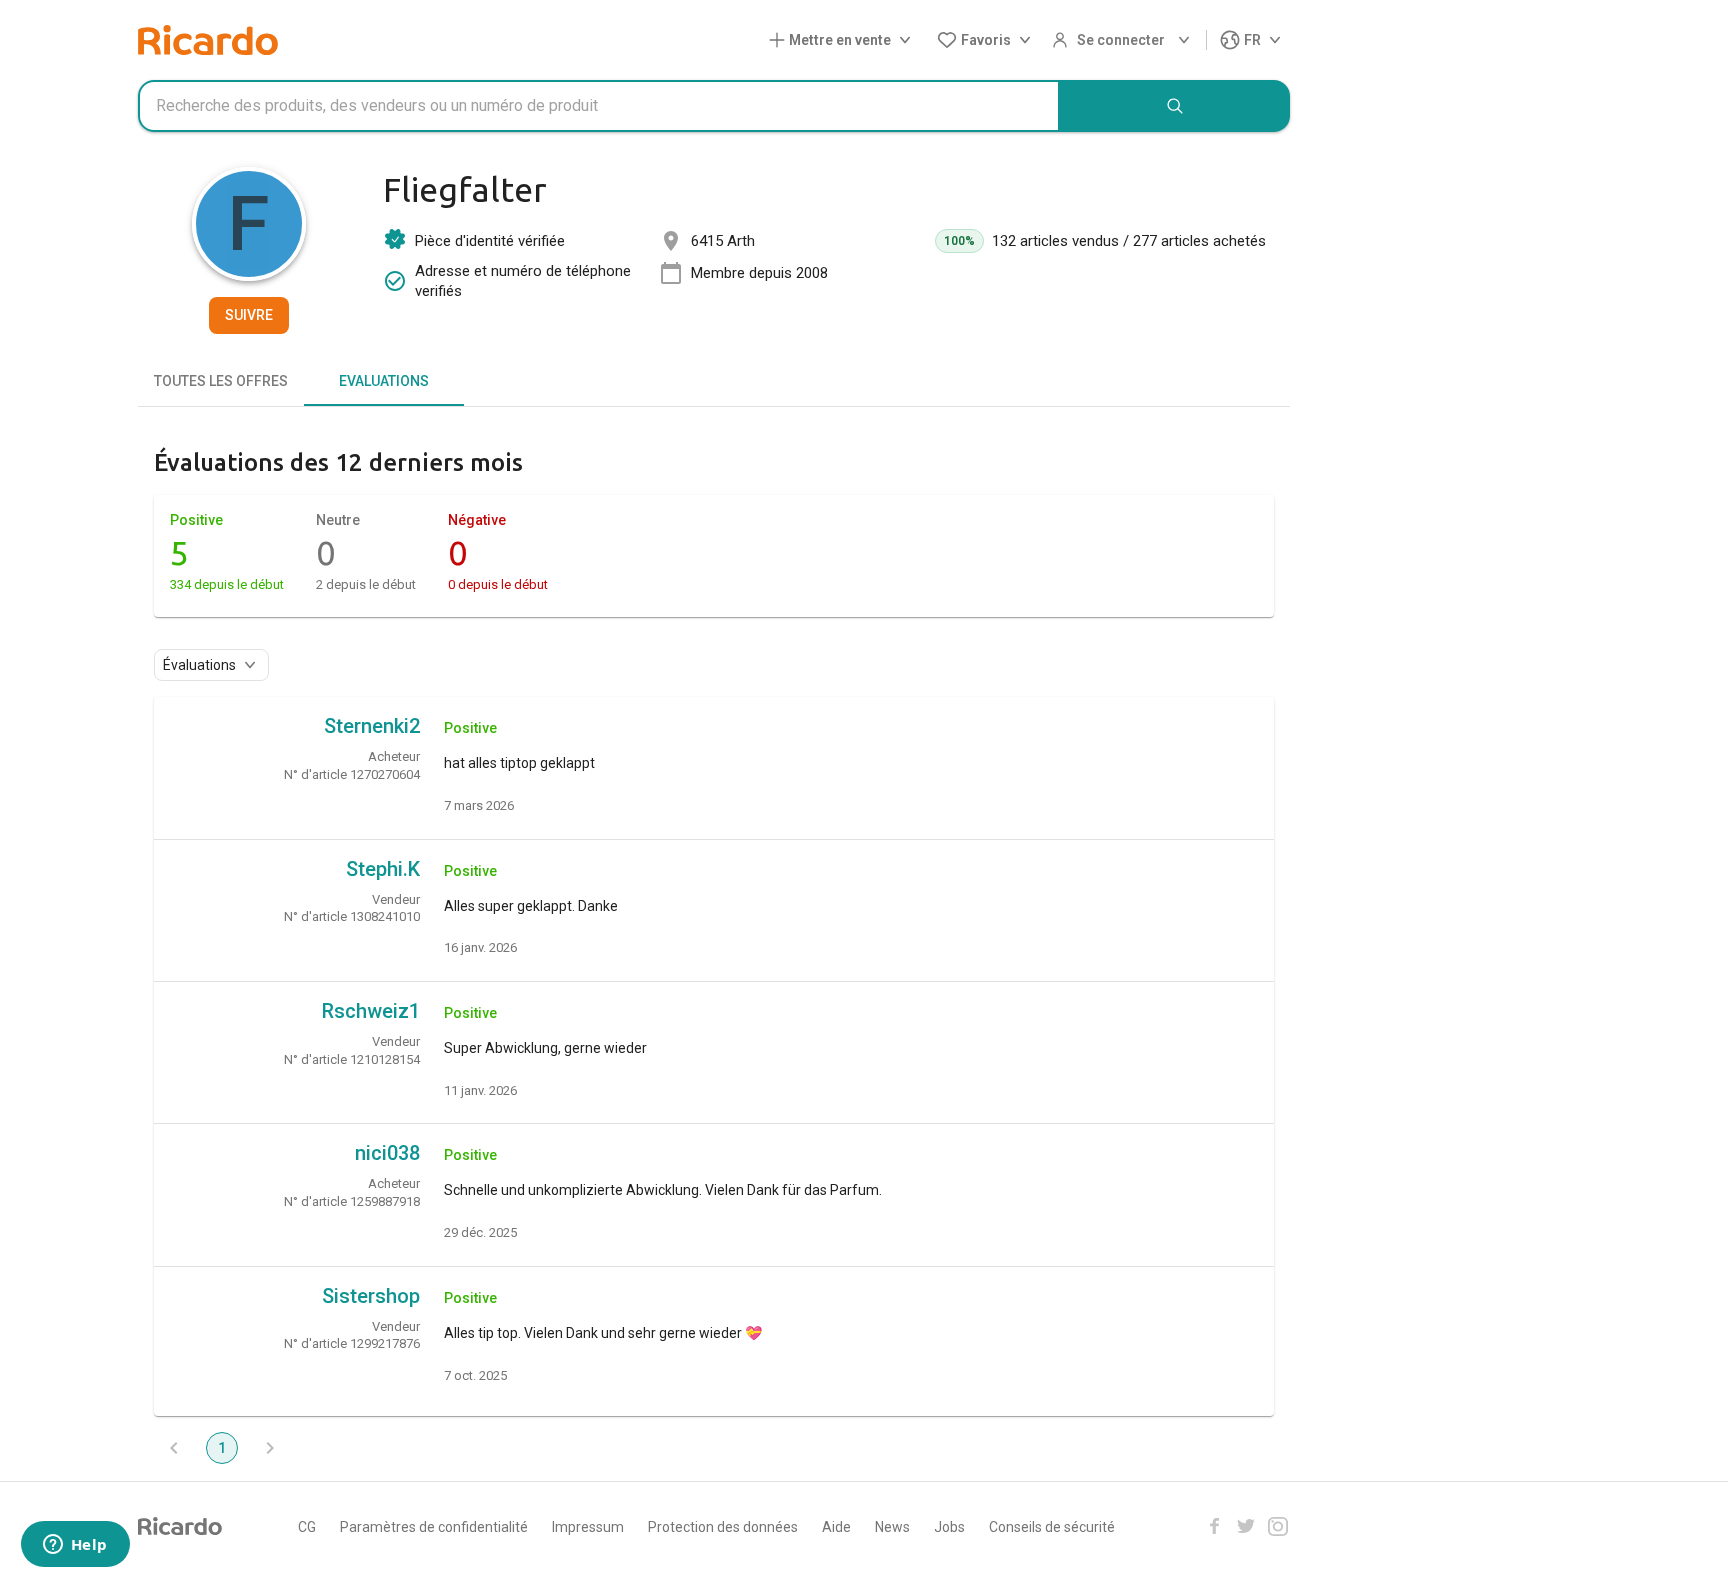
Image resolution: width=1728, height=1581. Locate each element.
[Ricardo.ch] (208, 40)
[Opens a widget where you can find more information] (75, 1546)
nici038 (387, 1153)
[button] (844, 40)
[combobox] (599, 106)
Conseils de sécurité (1052, 1527)
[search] (1175, 106)
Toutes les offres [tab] (221, 381)
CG (307, 1527)
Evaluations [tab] (384, 381)
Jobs (949, 1527)
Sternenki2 (372, 726)
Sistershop (371, 1296)
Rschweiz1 (371, 1011)
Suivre (249, 315)
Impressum (588, 1527)
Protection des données (723, 1527)
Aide (836, 1527)
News (892, 1527)
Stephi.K (383, 869)
